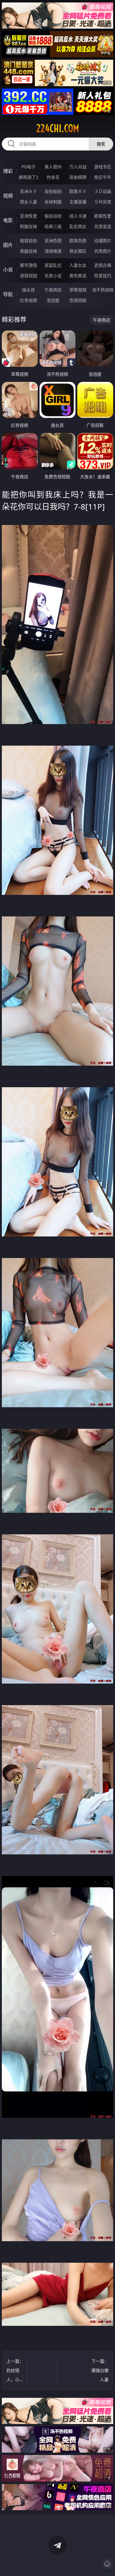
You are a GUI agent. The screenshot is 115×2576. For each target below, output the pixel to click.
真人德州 (53, 167)
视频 (8, 196)
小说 (8, 270)
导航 (8, 294)
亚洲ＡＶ (29, 191)
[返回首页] (107, 2564)
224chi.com (58, 128)
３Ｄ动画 (103, 191)
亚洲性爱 (29, 216)
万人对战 (78, 167)
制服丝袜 (29, 226)
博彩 (8, 171)
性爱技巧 (103, 276)
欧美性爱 (103, 216)
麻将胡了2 (29, 177)
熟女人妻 (29, 202)
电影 (8, 220)
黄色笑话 (78, 276)
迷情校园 (29, 276)
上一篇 (15, 2371)
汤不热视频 (103, 290)
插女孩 (29, 290)
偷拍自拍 (53, 216)
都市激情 (29, 265)
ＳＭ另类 (103, 202)
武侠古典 (103, 265)
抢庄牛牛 (103, 177)
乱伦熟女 (78, 226)
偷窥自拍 (29, 240)
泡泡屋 (53, 300)
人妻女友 (78, 265)
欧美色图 (78, 240)
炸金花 (53, 177)
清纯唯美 (53, 251)
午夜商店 (53, 290)
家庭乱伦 (53, 265)
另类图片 (103, 251)
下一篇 (100, 2371)
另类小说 (53, 276)
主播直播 (78, 202)
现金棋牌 (78, 177)
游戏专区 (103, 167)
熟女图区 (78, 251)
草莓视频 (78, 290)
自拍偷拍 (53, 191)
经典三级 (53, 226)
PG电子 (29, 167)
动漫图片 (103, 240)
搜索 (101, 144)
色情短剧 (78, 300)
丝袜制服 (53, 202)
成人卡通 (78, 216)
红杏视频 (29, 300)
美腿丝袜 (29, 251)
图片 (8, 245)
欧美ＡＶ (78, 191)
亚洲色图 (53, 240)
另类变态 (103, 226)
